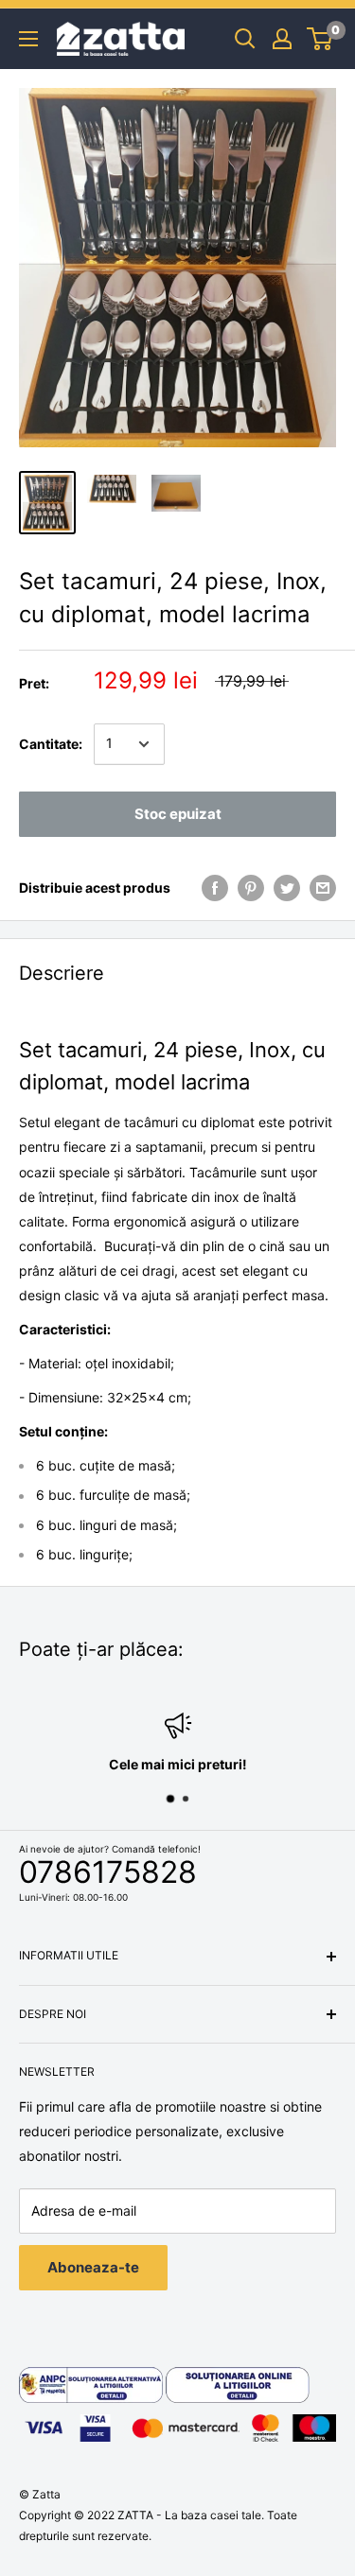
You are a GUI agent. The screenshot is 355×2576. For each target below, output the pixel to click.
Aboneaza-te (93, 2267)
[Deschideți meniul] (28, 39)
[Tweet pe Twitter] (287, 888)
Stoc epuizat (178, 814)
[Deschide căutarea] (245, 39)
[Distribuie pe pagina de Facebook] (215, 888)
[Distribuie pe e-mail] (323, 888)
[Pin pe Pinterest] (251, 888)
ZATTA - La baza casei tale (189, 2515)
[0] (320, 39)
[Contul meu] (282, 39)
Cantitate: (51, 744)
